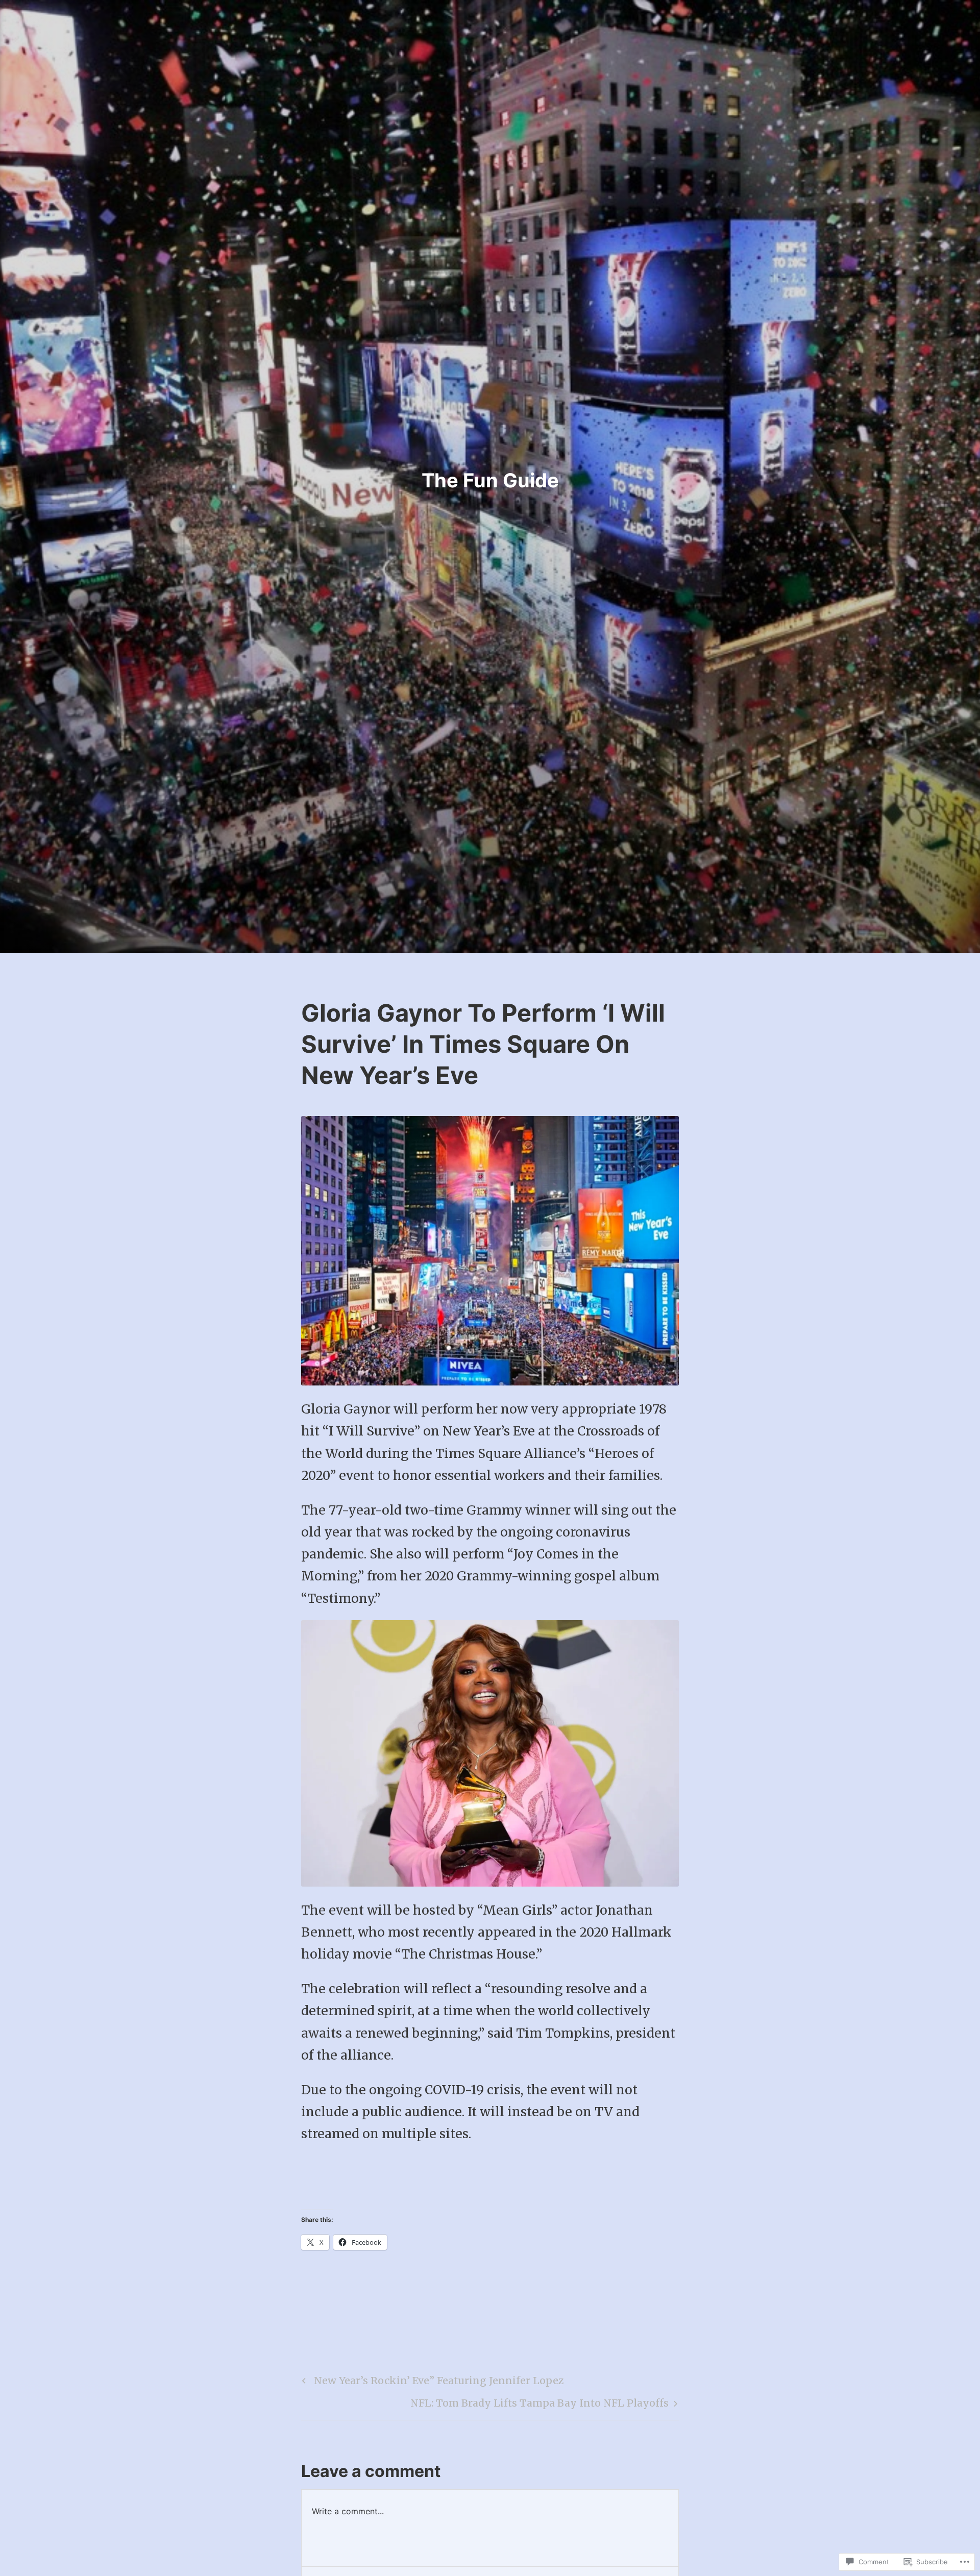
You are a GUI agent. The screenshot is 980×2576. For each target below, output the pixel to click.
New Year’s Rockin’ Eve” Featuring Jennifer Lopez (432, 2383)
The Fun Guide (490, 480)
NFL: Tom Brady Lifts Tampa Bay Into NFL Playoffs (540, 2406)
